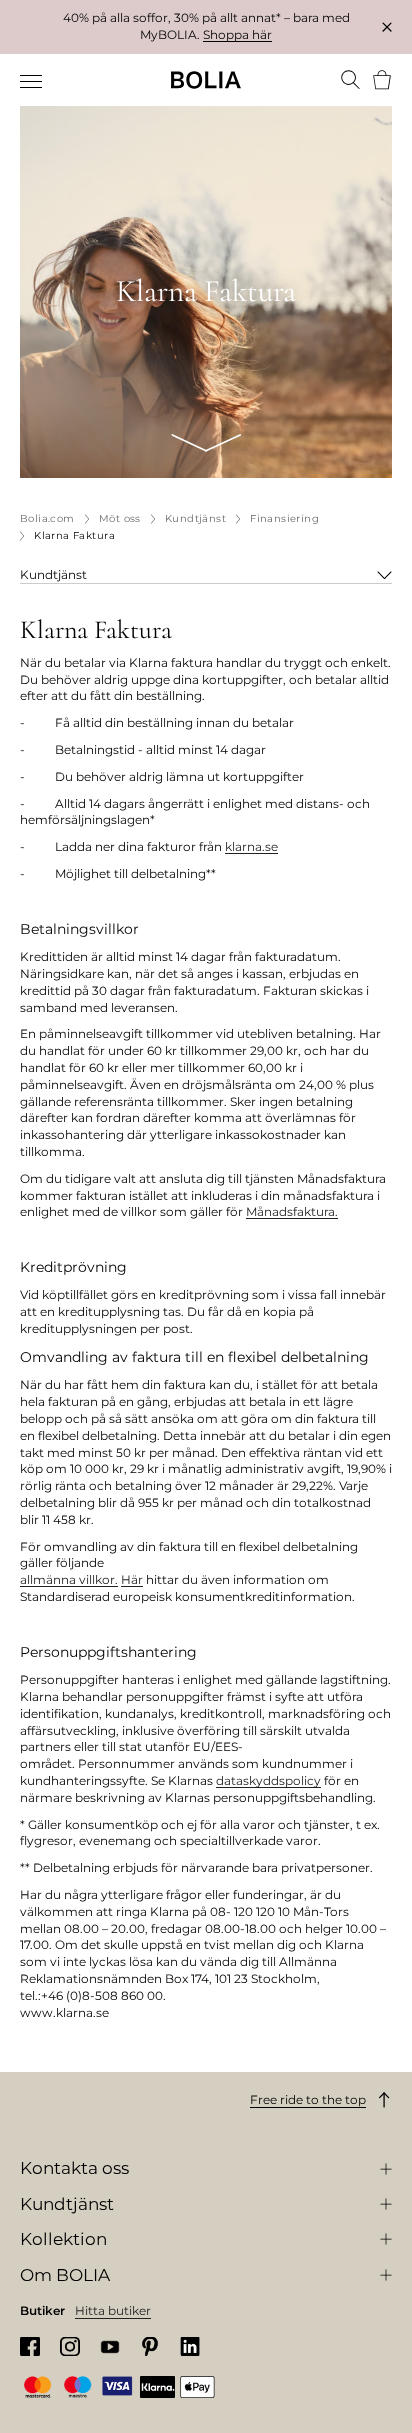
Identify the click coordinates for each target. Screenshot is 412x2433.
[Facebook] (30, 2346)
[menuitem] (32, 82)
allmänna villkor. (69, 1579)
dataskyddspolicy (268, 1780)
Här (132, 1579)
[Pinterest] (150, 2346)
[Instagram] (70, 2346)
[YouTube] (110, 2346)
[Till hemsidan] (206, 80)
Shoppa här (237, 34)
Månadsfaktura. (292, 1211)
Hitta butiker (113, 2310)
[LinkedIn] (190, 2346)
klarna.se (251, 846)
